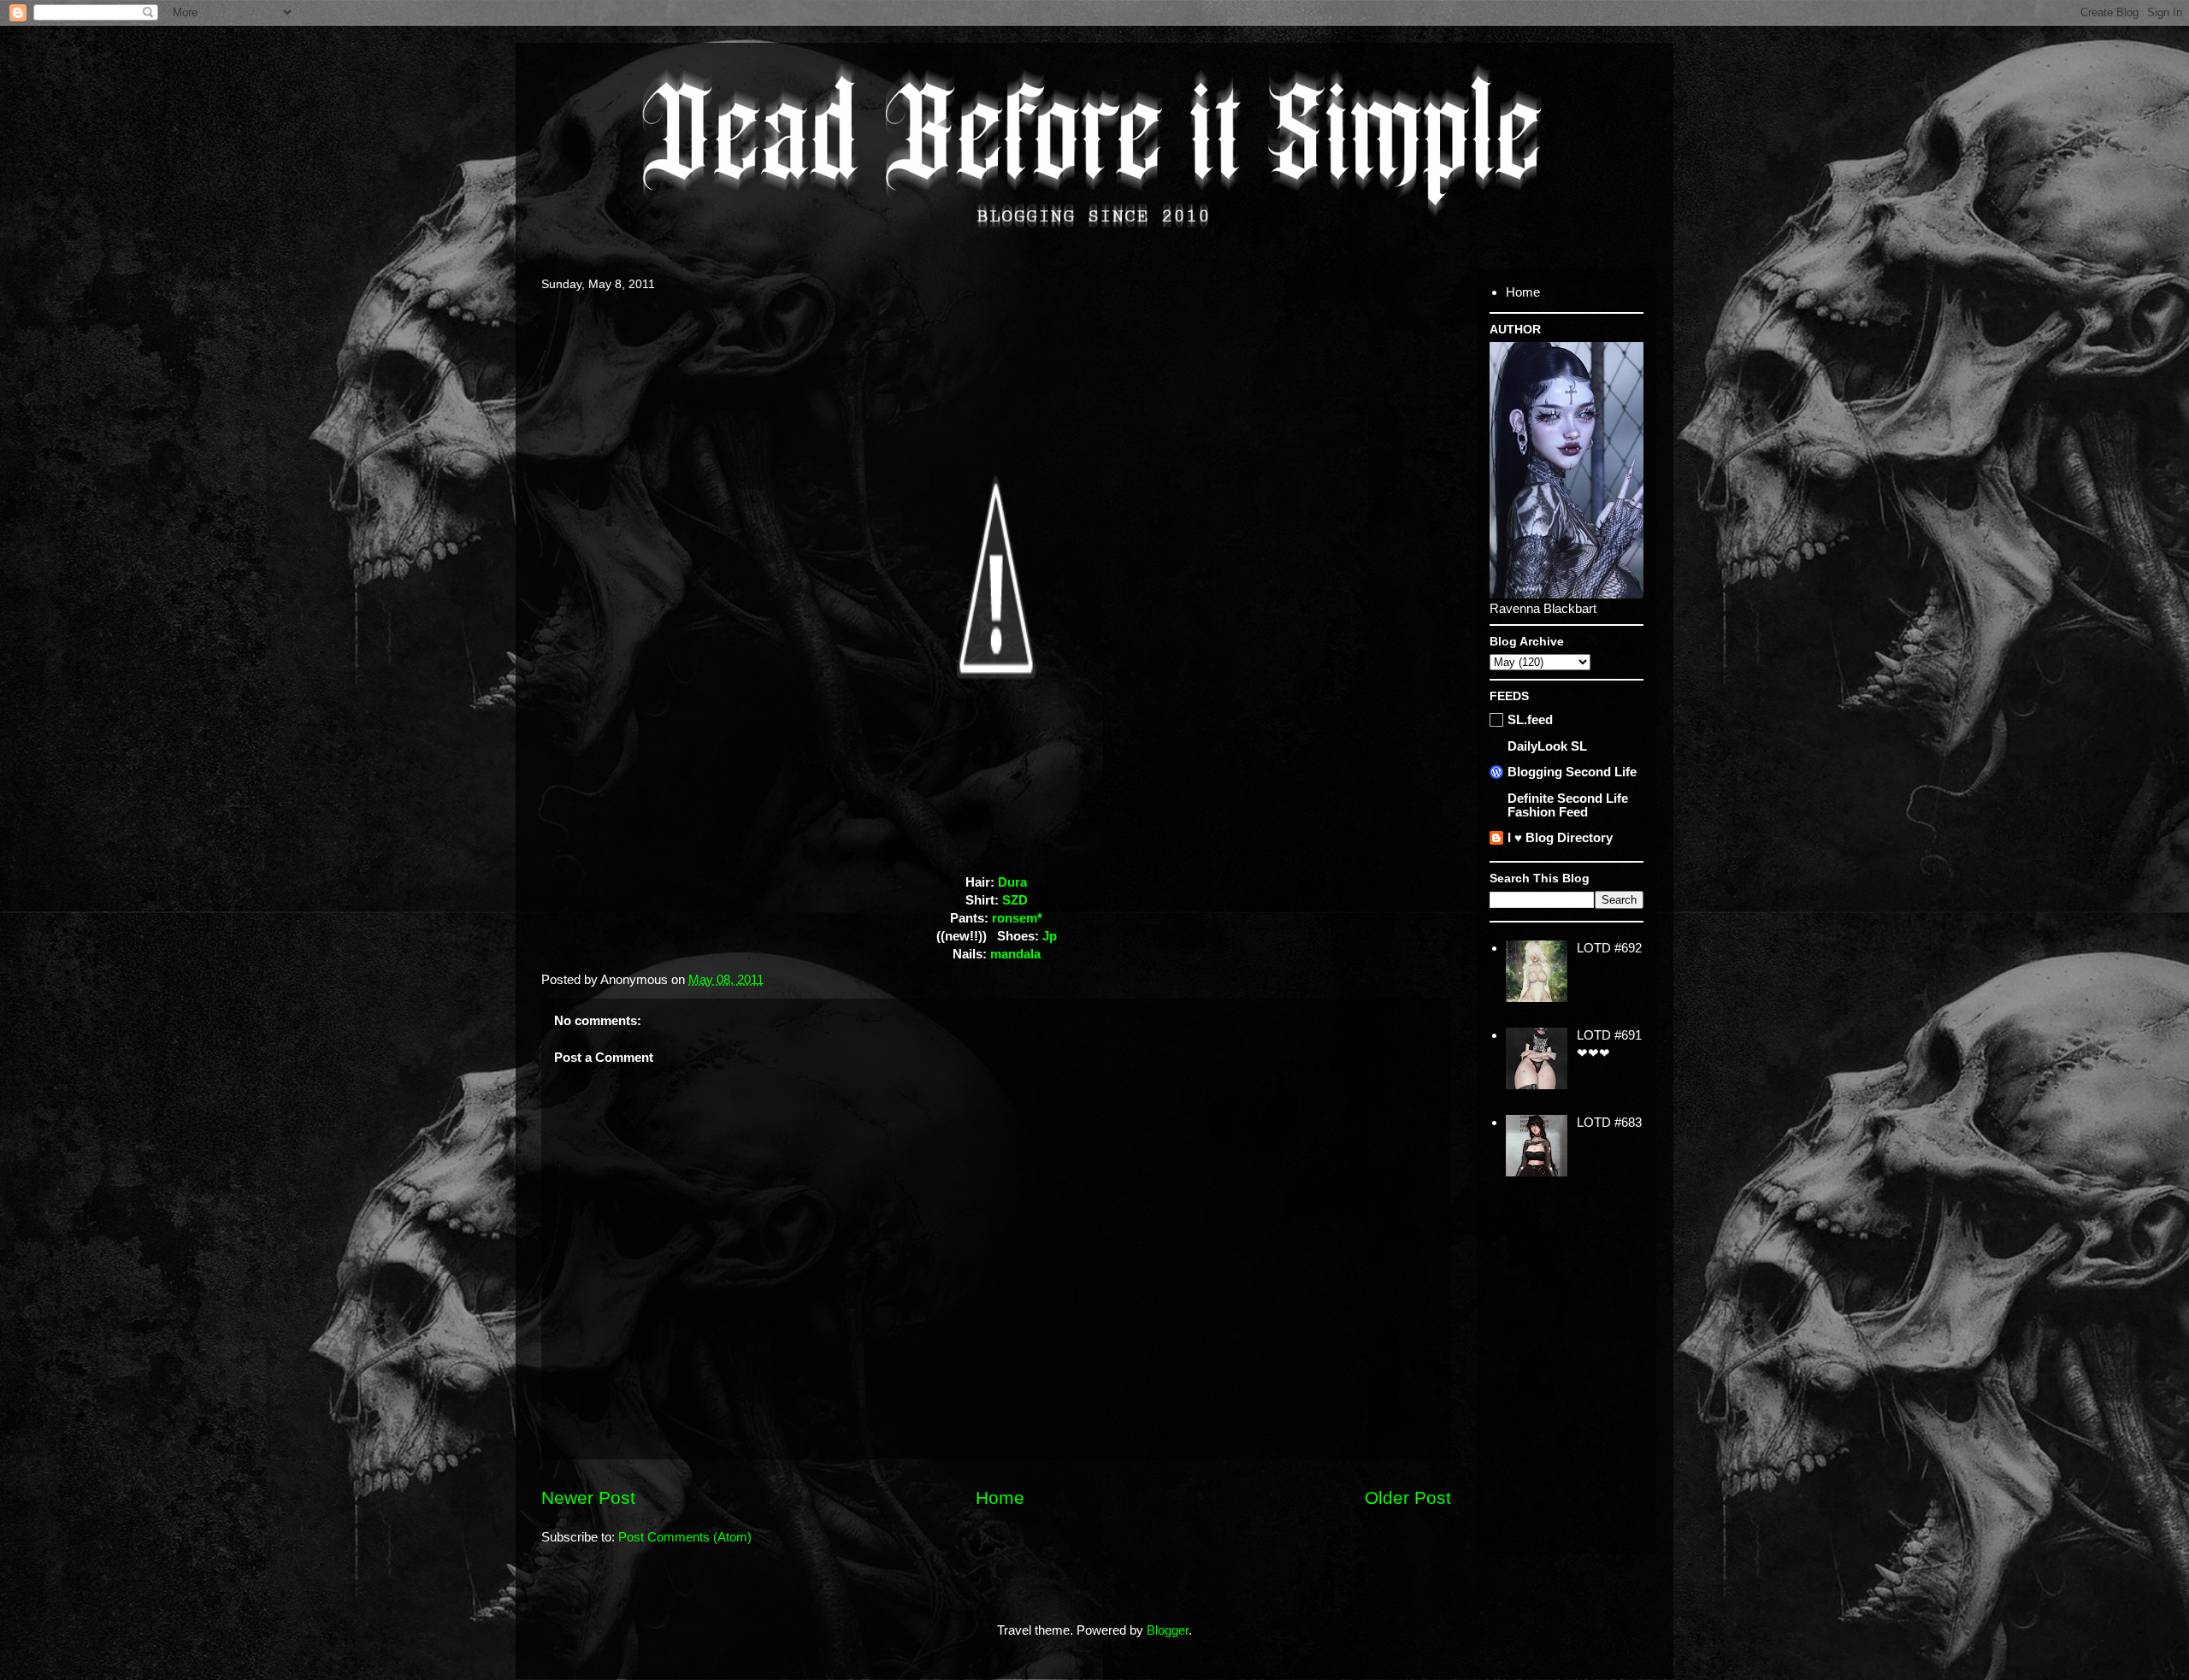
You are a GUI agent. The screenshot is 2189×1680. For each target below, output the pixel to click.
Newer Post (588, 1497)
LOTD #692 (1609, 948)
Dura (1012, 882)
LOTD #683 (1609, 1122)
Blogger (1168, 1630)
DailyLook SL (1547, 746)
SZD (1015, 900)
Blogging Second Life (1572, 772)
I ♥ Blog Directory (1560, 837)
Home (1000, 1497)
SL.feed (1530, 719)
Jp (1050, 936)
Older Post (1408, 1497)
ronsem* (1017, 918)
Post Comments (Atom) (685, 1537)
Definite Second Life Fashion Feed (1568, 805)
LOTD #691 (1609, 1035)
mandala (1015, 954)
